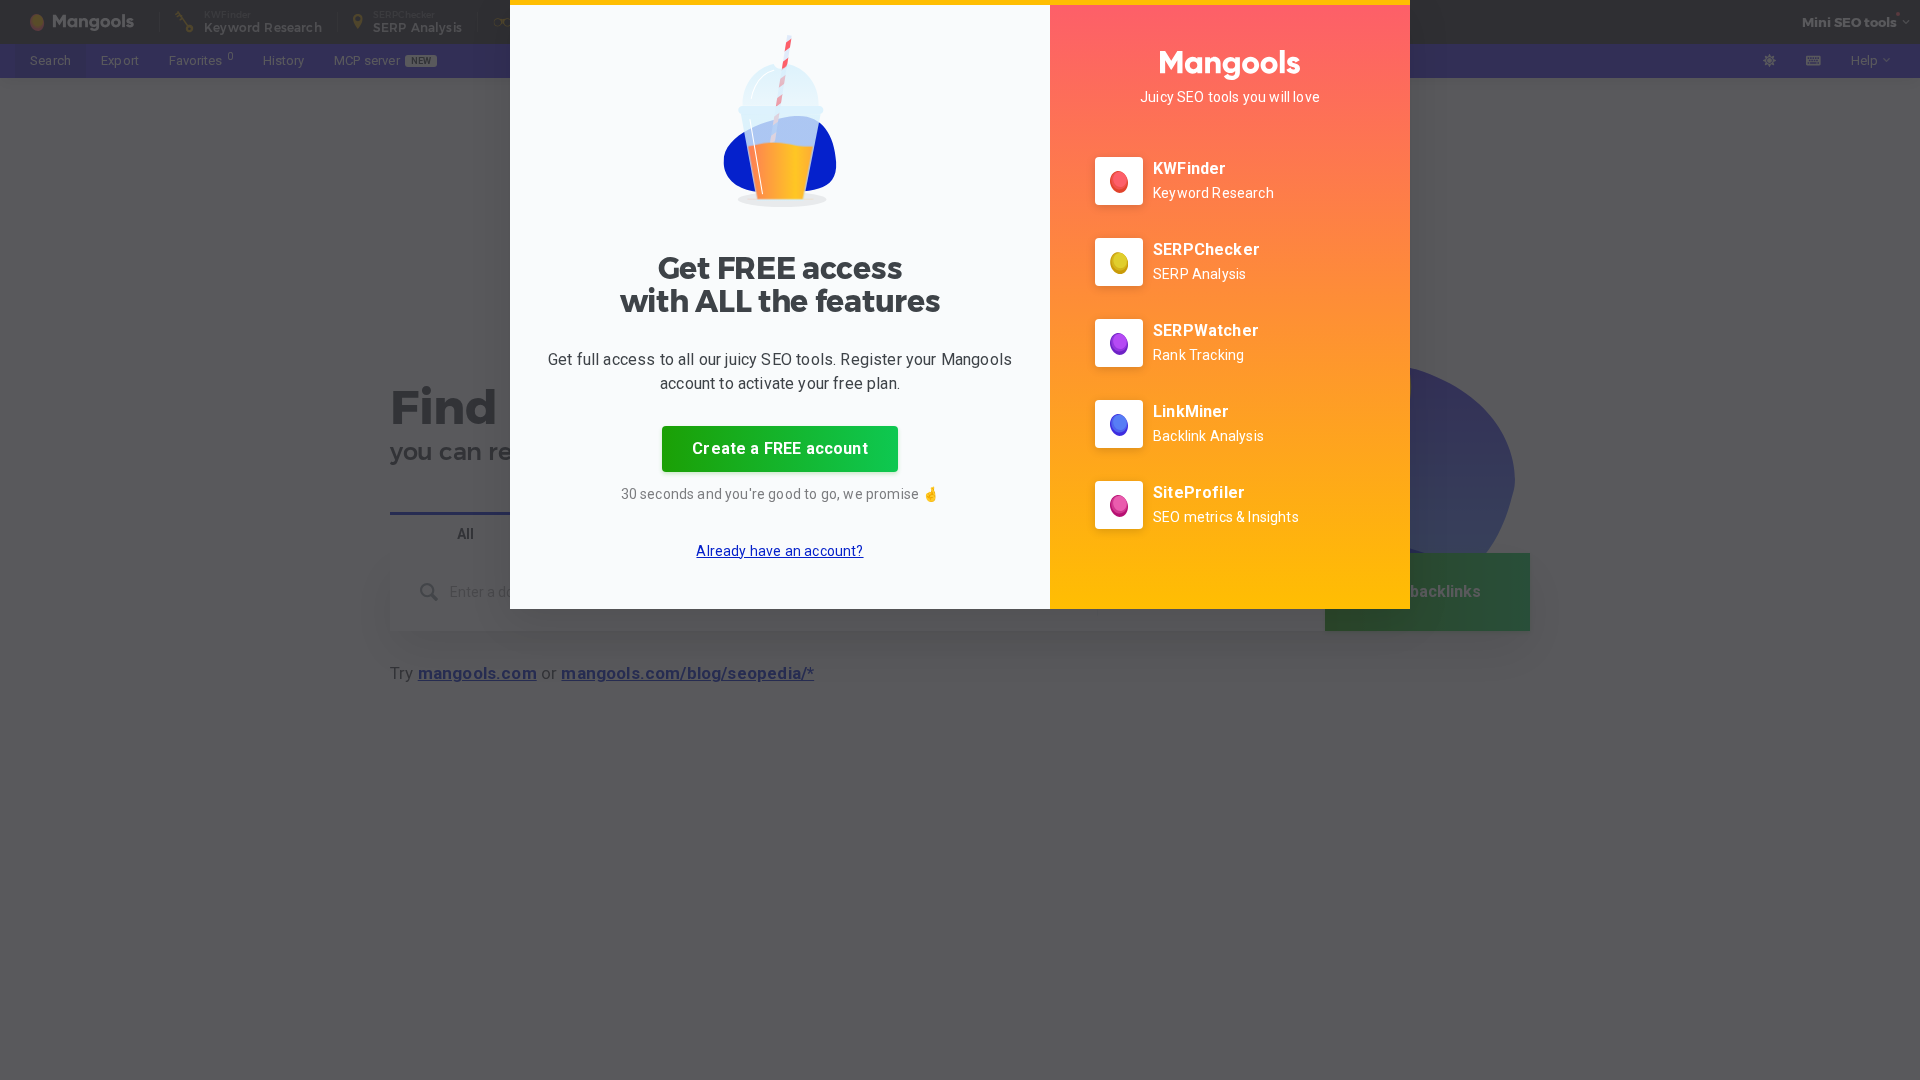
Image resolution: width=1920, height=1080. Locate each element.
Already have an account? (779, 551)
